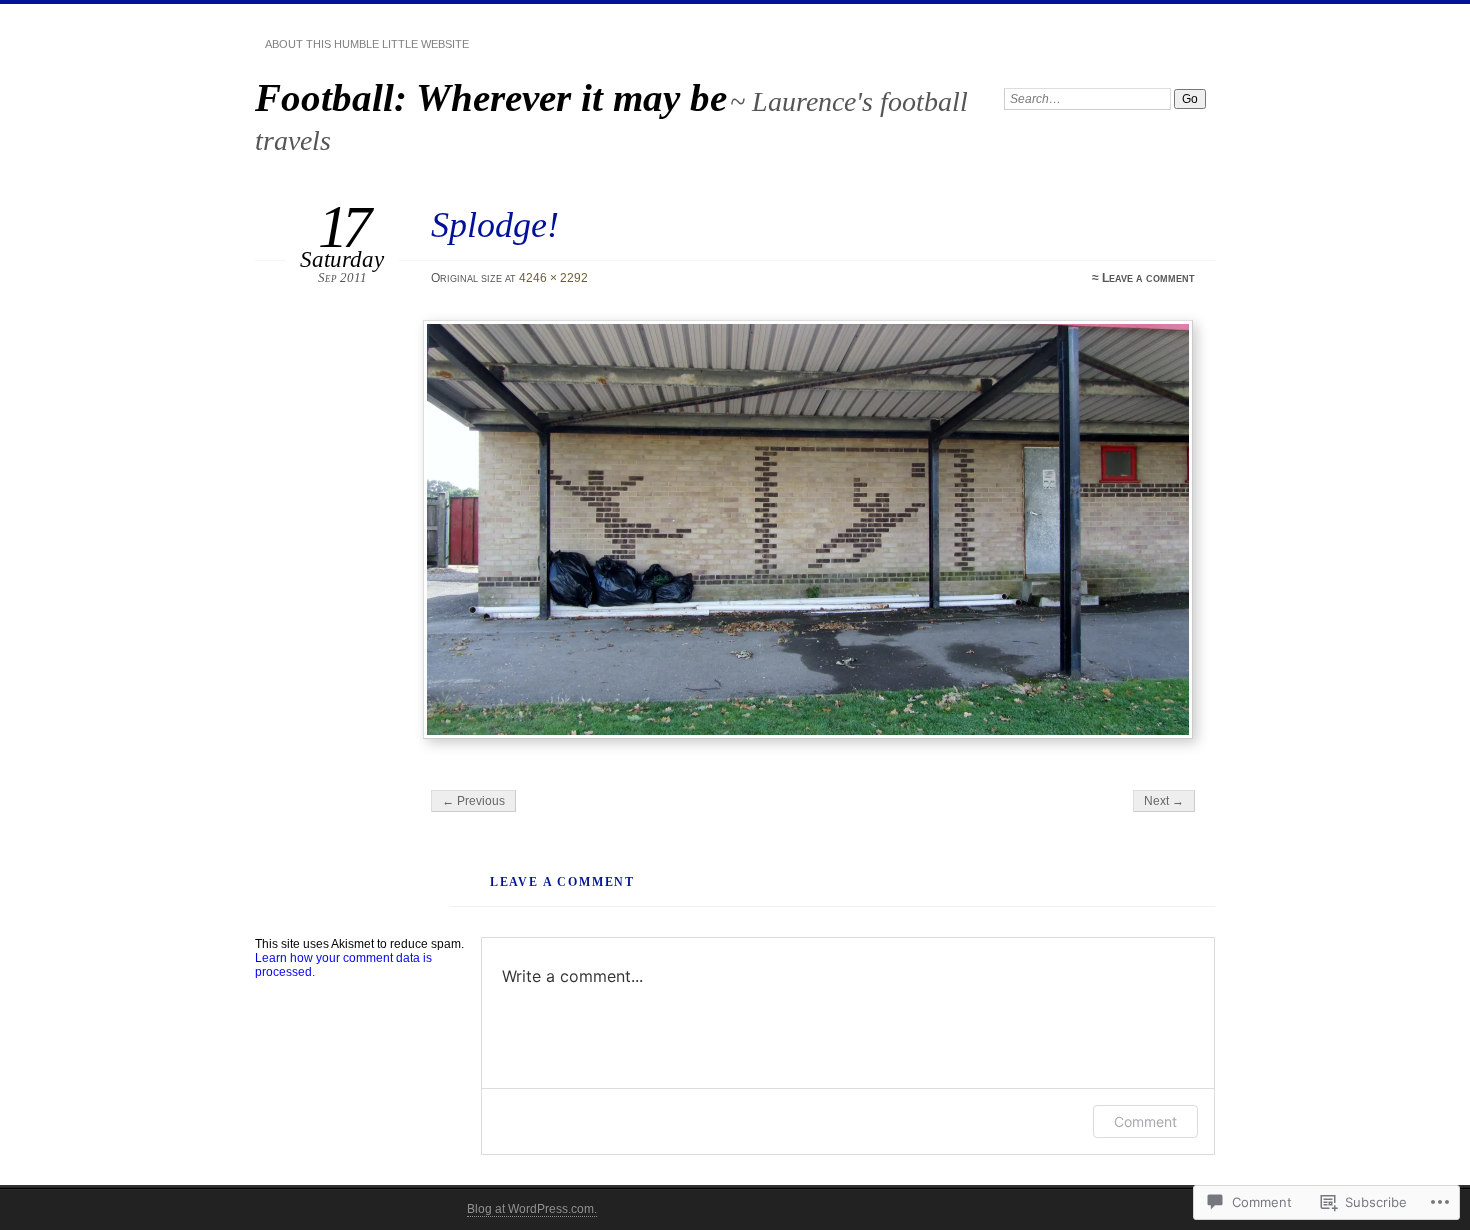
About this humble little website (367, 44)
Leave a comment (1148, 278)
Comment (1145, 1121)
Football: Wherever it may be (491, 97)
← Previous (473, 801)
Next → (1164, 801)
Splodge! (495, 224)
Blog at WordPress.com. (532, 1209)
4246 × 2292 (553, 278)
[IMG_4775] (811, 529)
